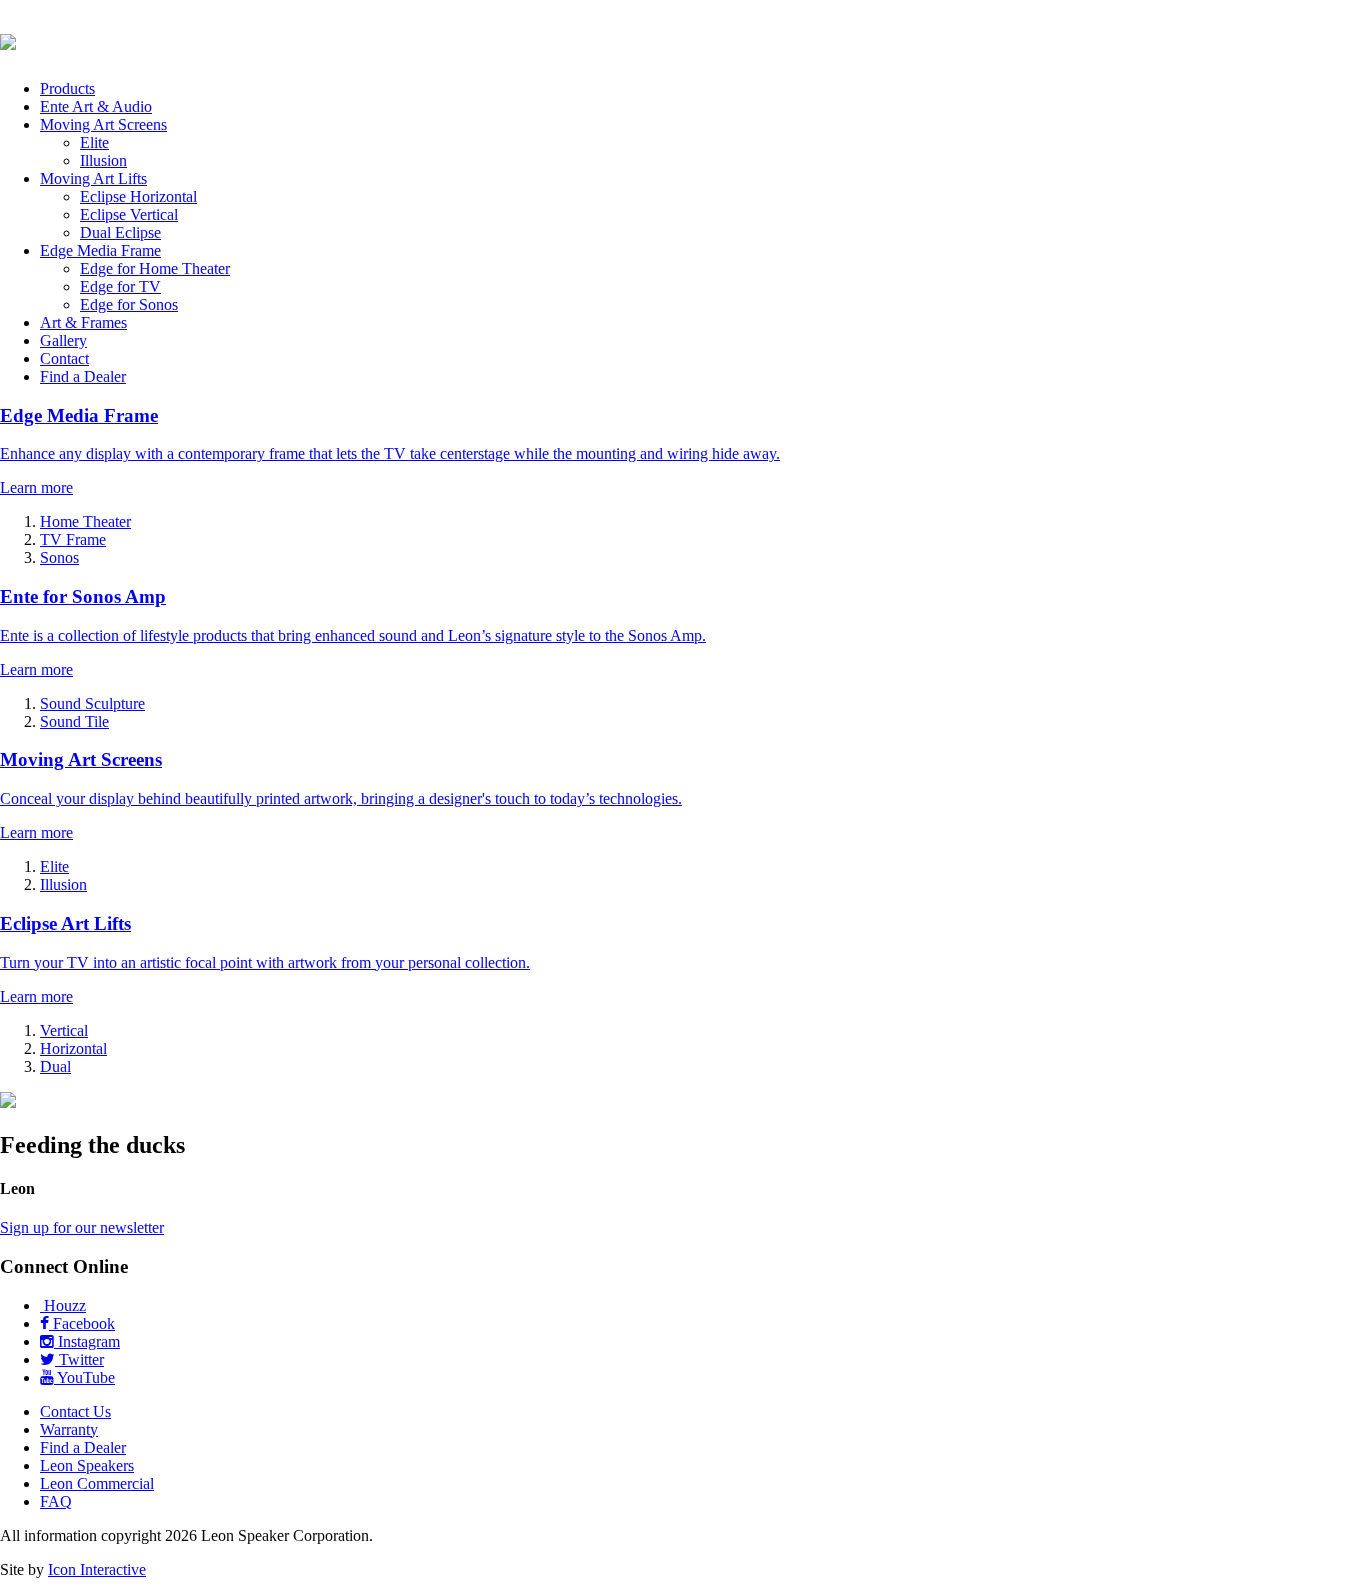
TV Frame (73, 539)
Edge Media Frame (100, 250)
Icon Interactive (97, 1569)
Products (67, 88)
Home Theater (85, 521)
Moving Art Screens (103, 124)
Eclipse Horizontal (138, 196)
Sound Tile (74, 721)
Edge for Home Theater (155, 268)
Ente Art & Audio (96, 106)
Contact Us (75, 1411)
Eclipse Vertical (129, 214)
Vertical (64, 1030)
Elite (94, 142)
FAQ (56, 1501)
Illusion (103, 160)
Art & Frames (83, 322)
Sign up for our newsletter (82, 1227)
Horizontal (73, 1048)
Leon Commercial (97, 1483)
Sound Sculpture (92, 703)
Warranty (69, 1429)
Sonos (59, 557)
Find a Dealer (83, 376)
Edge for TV (120, 286)
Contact (64, 358)
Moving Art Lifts (93, 178)
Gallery (63, 340)
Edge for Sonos (129, 304)
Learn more (36, 487)
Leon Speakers (87, 1465)
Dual (55, 1066)
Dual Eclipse (120, 232)
